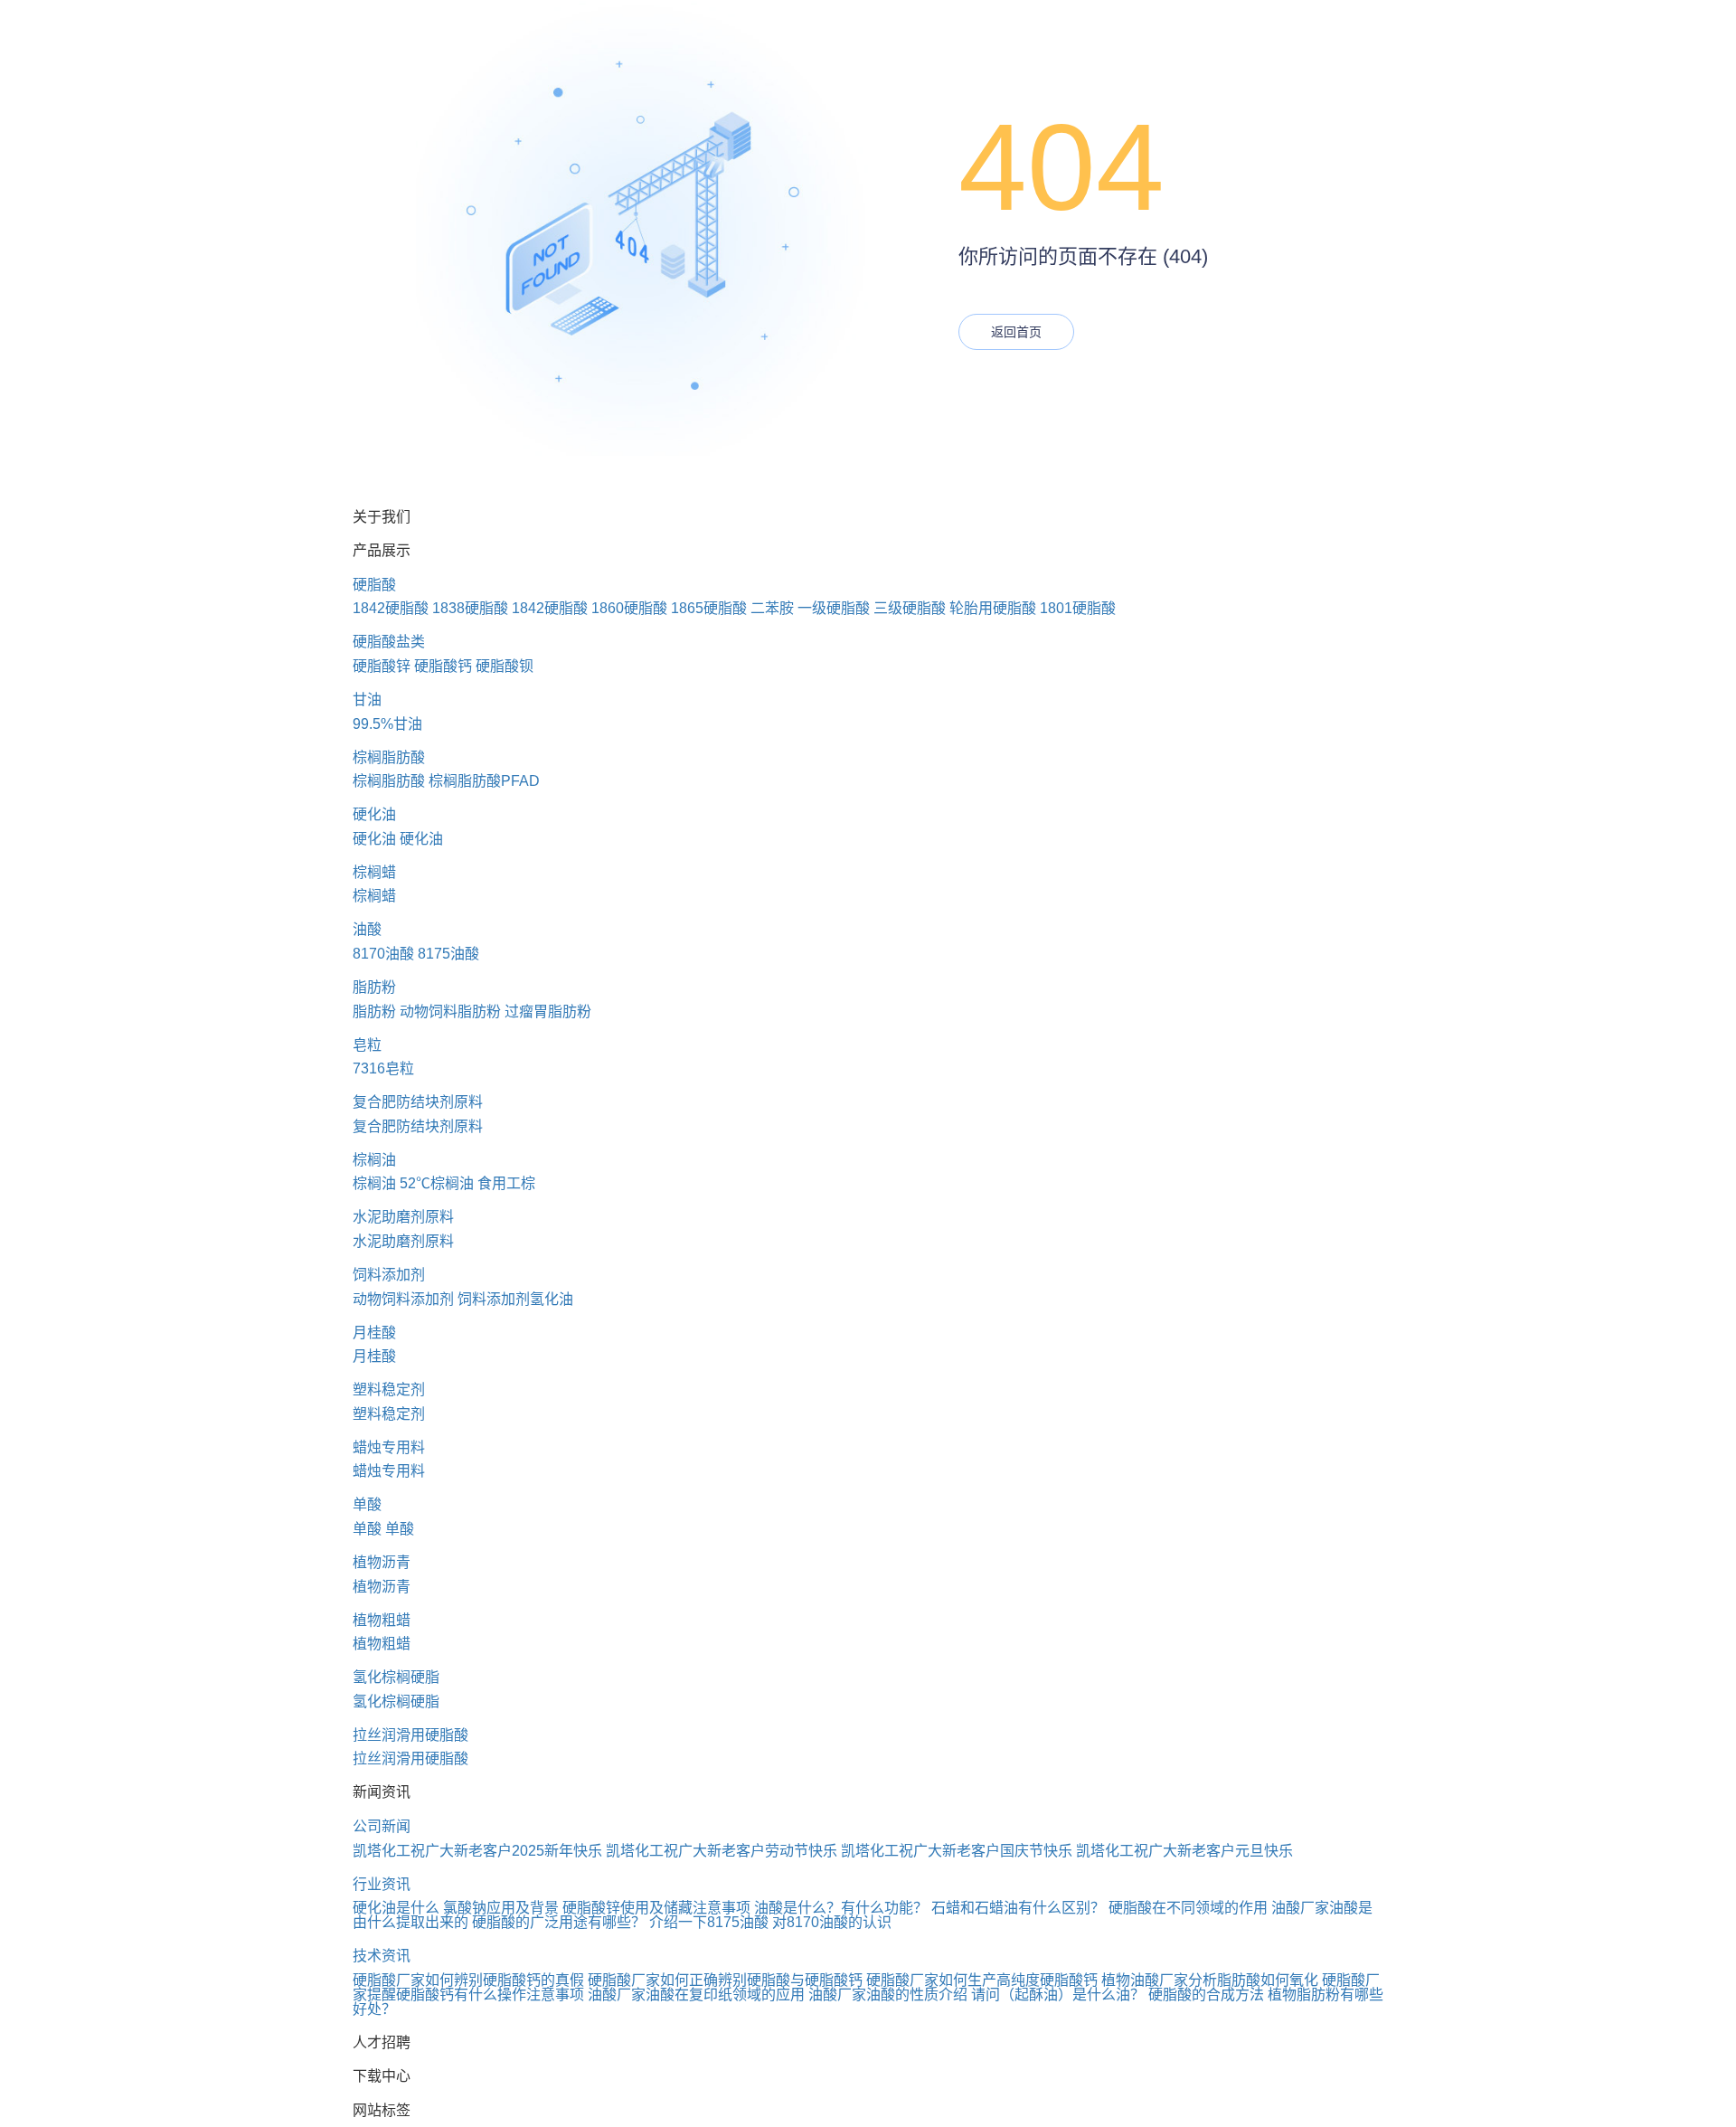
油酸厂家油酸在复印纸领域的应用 (696, 1995)
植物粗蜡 (382, 1620)
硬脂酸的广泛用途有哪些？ (559, 1922)
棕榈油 (374, 1160)
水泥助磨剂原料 (403, 1217)
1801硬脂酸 (1078, 608)
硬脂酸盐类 (389, 642)
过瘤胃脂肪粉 (548, 1012)
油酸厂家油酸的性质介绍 (888, 1995)
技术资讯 (382, 1956)
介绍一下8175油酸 (709, 1922)
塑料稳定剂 (389, 1390)
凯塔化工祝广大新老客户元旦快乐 (1184, 1851)
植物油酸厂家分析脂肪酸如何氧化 (1210, 1980)
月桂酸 (374, 1333)
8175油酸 (448, 954)
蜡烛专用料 (389, 1447)
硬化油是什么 (396, 1908)
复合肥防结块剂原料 (418, 1102)
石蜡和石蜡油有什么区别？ (1018, 1908)
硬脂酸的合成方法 (1206, 1995)
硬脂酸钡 (505, 666)
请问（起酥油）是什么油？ (1058, 1995)
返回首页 (1016, 332)
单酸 (367, 1504)
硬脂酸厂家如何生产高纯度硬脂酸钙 (982, 1980)
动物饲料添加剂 (403, 1299)
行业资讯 (382, 1884)
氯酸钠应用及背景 (501, 1908)
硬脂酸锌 (382, 666)
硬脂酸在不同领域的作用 (1188, 1908)
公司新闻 (382, 1826)
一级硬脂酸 (834, 608)
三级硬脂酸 (910, 608)
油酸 (367, 929)
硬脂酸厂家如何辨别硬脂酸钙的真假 (468, 1980)
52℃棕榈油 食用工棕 (467, 1183)
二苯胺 (772, 608)
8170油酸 (383, 954)
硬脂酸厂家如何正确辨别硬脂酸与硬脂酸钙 (725, 1980)
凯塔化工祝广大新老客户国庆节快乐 (957, 1851)
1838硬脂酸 (470, 608)
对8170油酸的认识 (832, 1922)
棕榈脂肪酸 (389, 757)
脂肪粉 (374, 987)
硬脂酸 (374, 585)
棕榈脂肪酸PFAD (484, 781)
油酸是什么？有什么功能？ (841, 1908)
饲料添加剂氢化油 (515, 1299)
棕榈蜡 (374, 872)
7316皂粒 (383, 1068)
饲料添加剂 (389, 1275)
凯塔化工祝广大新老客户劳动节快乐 (722, 1851)
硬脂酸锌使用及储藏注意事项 (656, 1908)
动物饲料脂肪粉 (450, 1012)
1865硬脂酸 (709, 608)
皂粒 (367, 1045)
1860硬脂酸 (629, 608)
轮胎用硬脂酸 (993, 608)
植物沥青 (382, 1562)
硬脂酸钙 (443, 666)
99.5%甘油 (387, 724)
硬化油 (374, 814)
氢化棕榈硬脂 (396, 1677)
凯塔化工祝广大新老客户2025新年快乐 (477, 1851)
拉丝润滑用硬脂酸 (410, 1735)
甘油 (367, 700)
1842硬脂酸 (391, 608)
